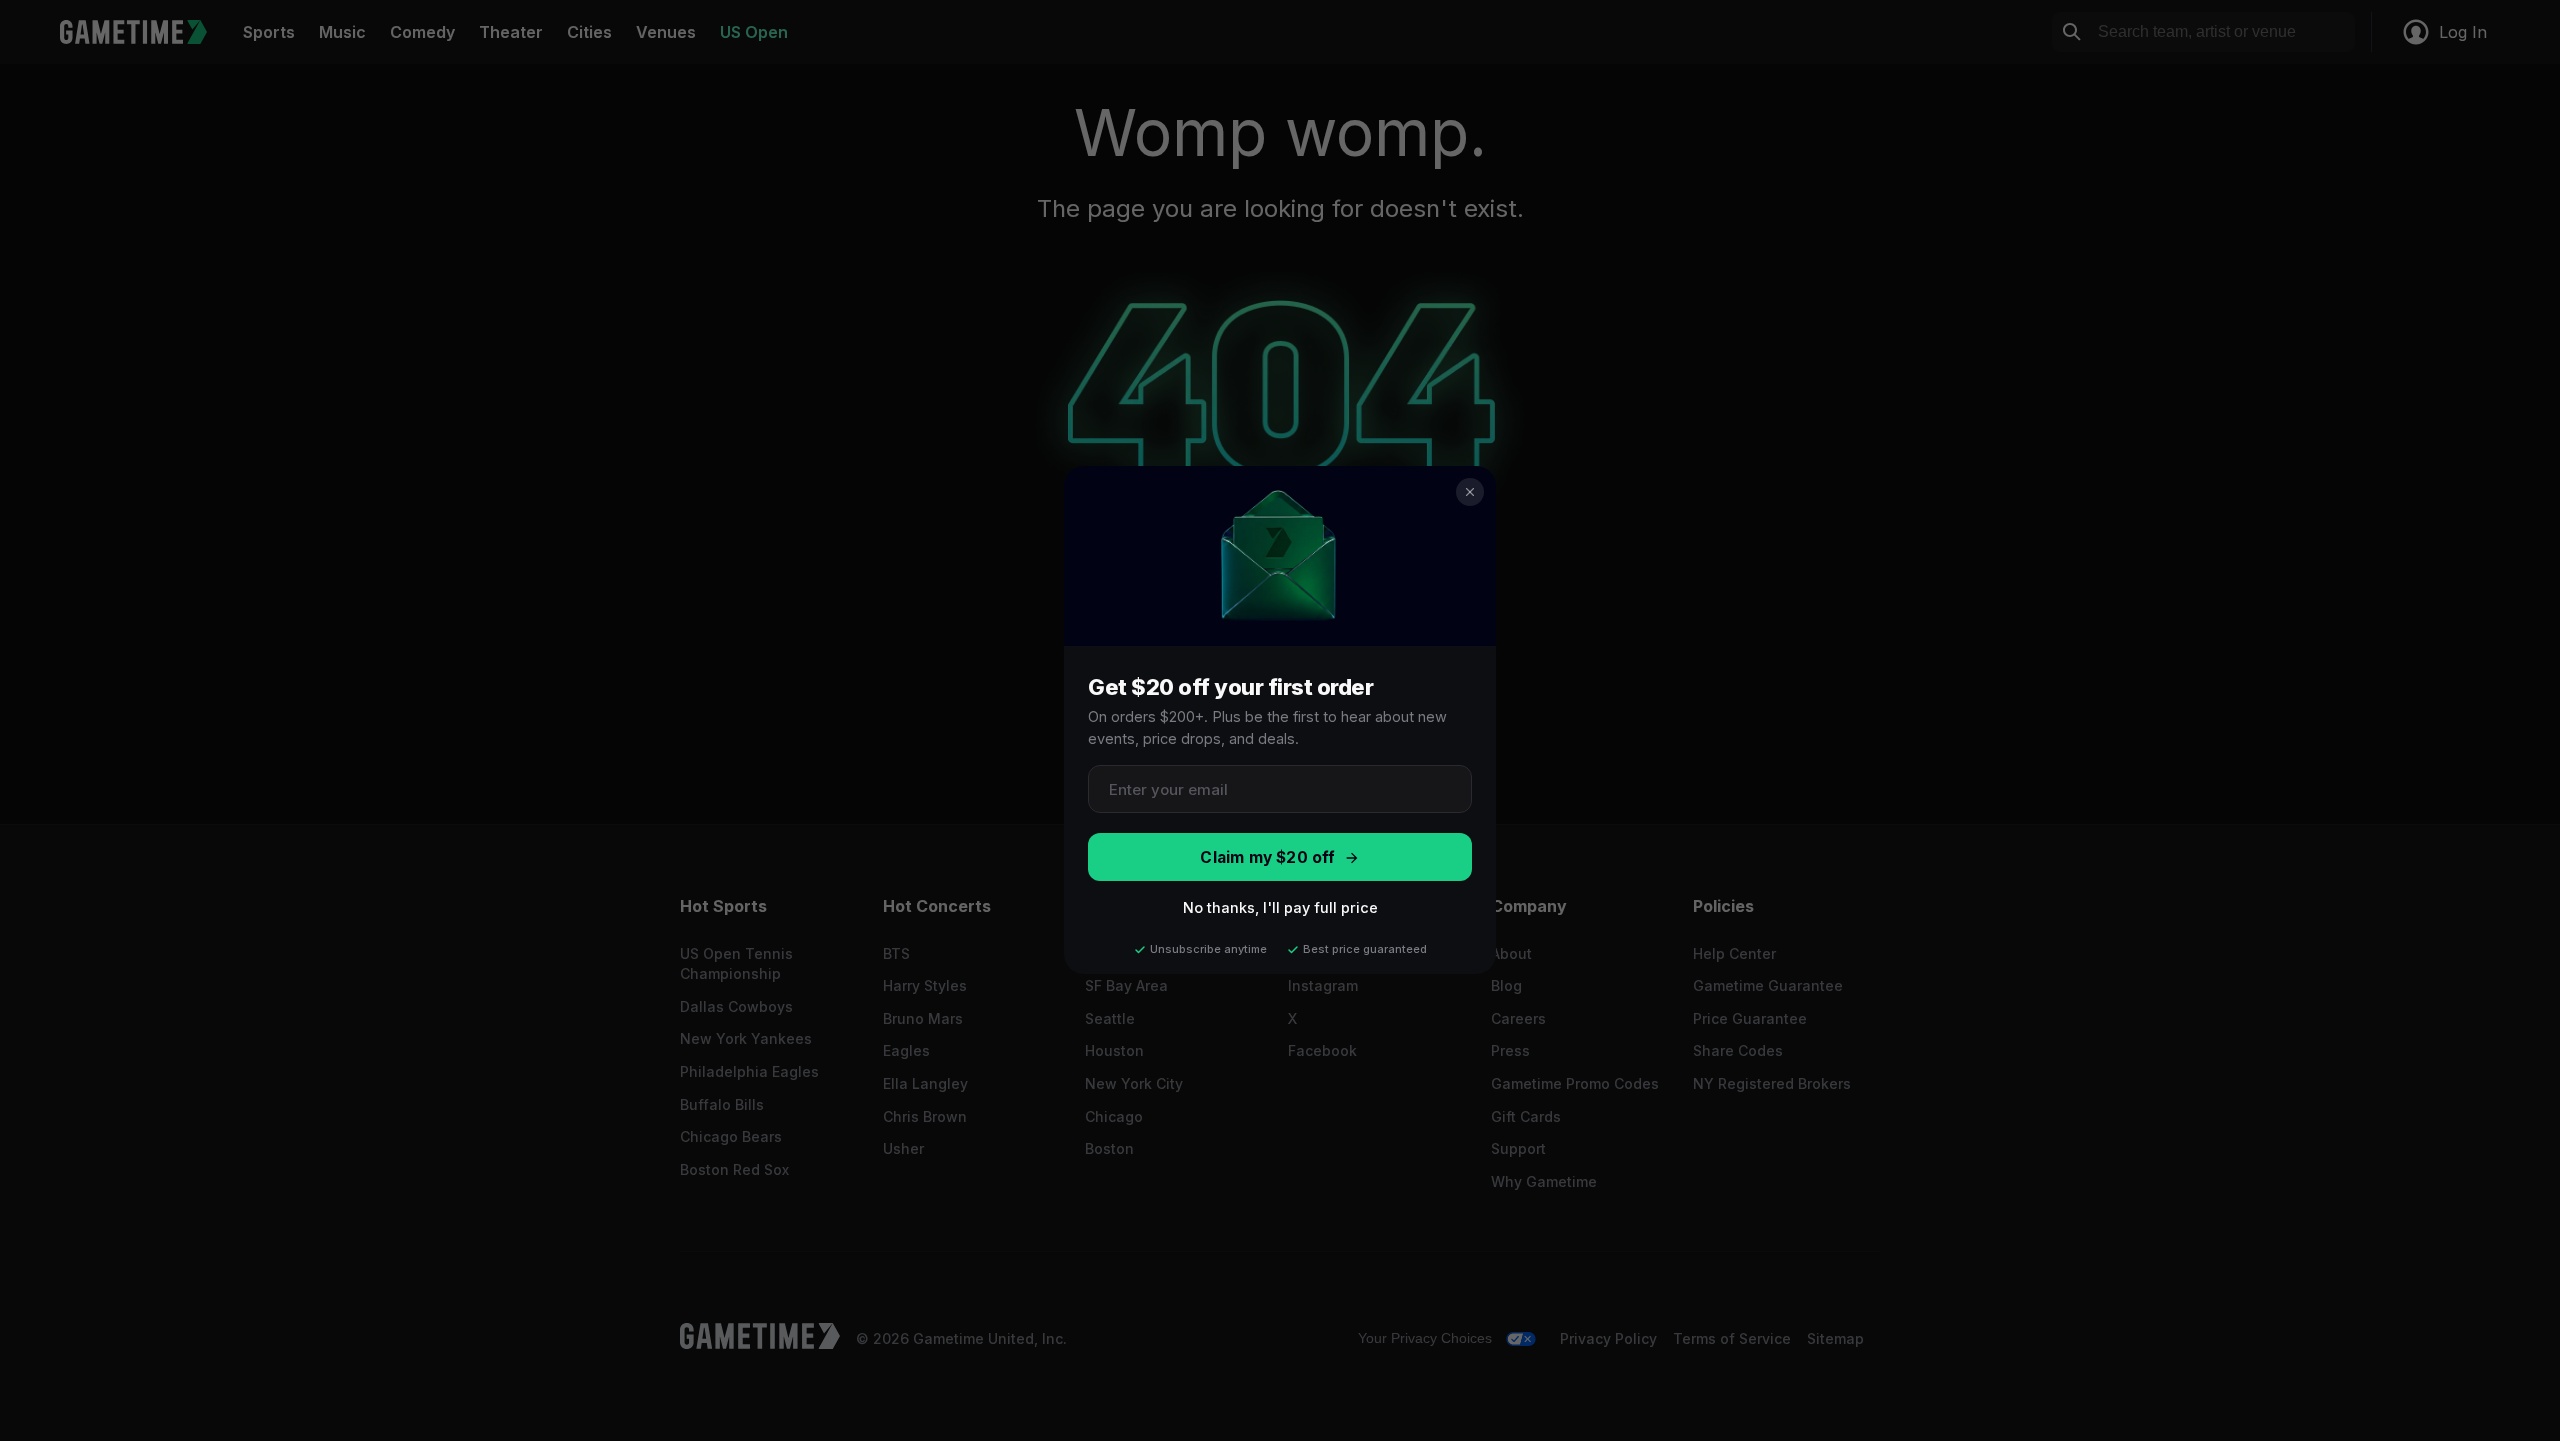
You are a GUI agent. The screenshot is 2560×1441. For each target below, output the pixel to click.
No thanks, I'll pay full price (1280, 908)
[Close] (1470, 492)
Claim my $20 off (1267, 857)
